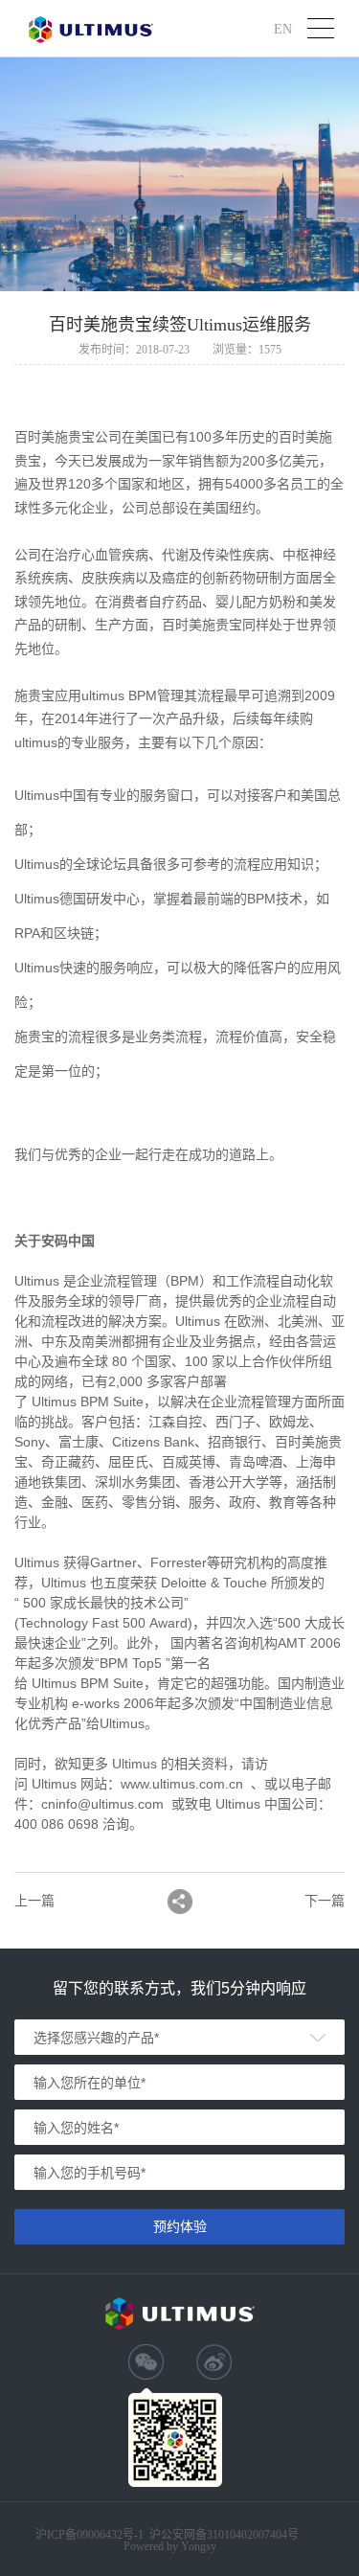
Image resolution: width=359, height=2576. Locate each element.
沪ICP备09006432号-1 (90, 2535)
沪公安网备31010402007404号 (224, 2535)
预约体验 (180, 2226)
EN (283, 28)
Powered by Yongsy (170, 2546)
